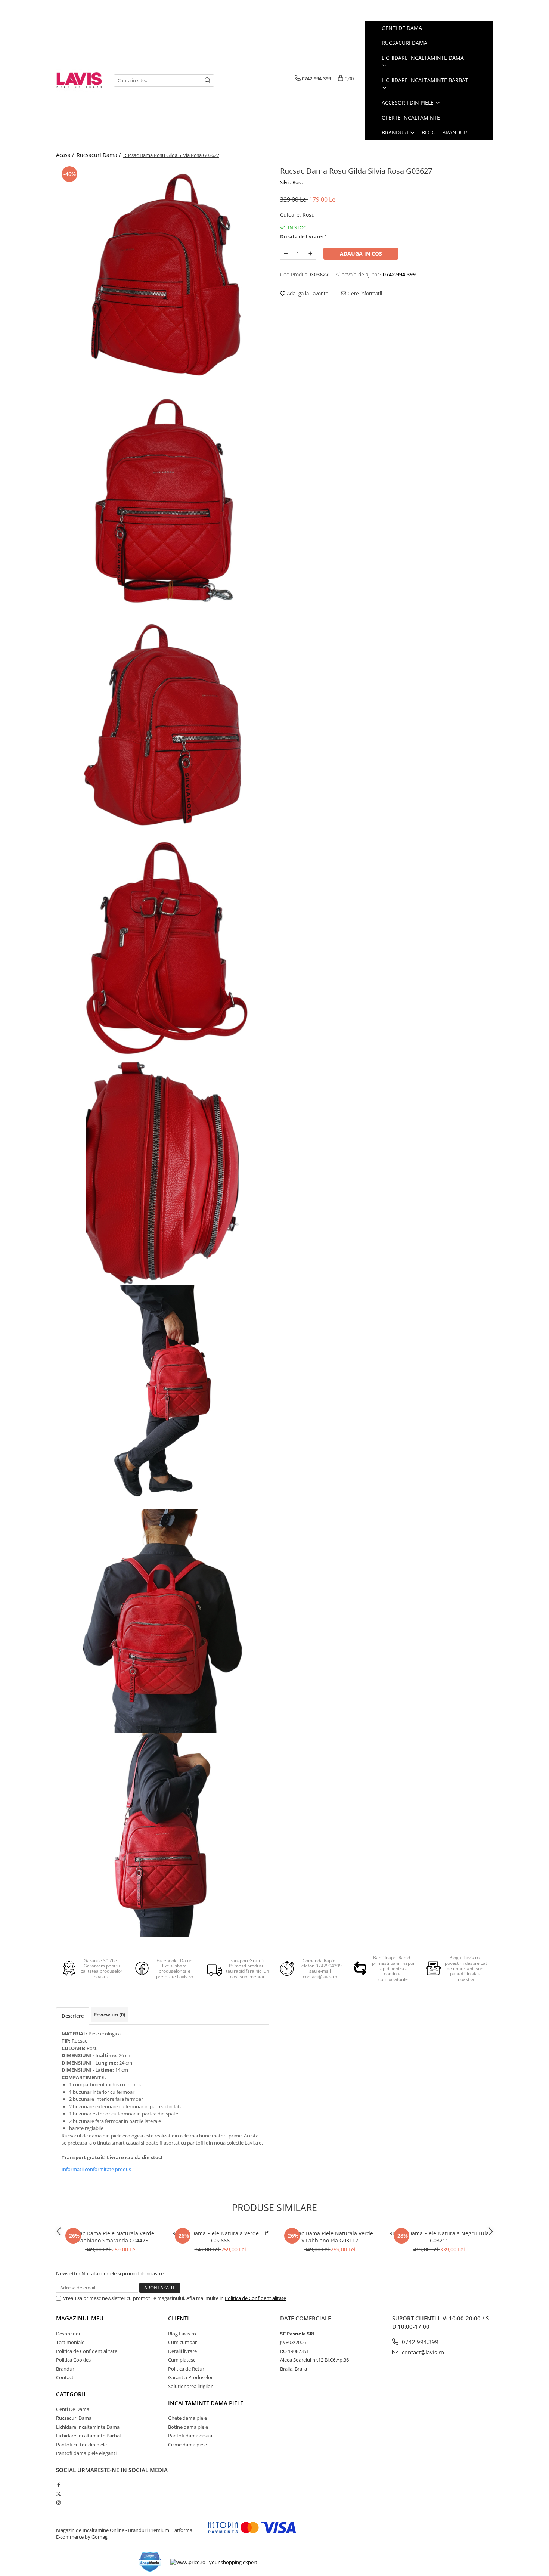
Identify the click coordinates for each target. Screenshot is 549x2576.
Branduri (396, 132)
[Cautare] (208, 80)
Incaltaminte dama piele (206, 2403)
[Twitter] (58, 2494)
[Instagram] (58, 2502)
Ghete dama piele (187, 2418)
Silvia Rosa (292, 182)
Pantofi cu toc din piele (81, 2445)
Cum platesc (182, 2360)
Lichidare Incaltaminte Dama (88, 2427)
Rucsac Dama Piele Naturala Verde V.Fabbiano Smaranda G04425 (111, 2237)
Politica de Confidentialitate (255, 2298)
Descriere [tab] (73, 2016)
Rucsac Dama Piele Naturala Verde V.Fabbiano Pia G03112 (330, 2237)
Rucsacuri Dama (74, 2418)
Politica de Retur (186, 2369)
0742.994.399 (419, 2342)
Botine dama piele (188, 2427)
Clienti (179, 2318)
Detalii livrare (182, 2351)
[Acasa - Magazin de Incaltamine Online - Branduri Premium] (79, 80)
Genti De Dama (73, 2409)
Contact (65, 2377)
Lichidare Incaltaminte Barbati (89, 2436)
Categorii (71, 2394)
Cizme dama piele (187, 2445)
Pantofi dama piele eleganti (86, 2453)
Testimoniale (70, 2342)
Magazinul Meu (80, 2318)
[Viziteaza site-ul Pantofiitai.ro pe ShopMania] (150, 2562)
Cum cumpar (182, 2342)
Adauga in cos (361, 253)
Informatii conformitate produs (96, 2169)
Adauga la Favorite (307, 293)
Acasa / (66, 155)
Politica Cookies (73, 2360)
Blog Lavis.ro (182, 2334)
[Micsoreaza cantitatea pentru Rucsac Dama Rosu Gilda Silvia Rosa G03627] (286, 254)
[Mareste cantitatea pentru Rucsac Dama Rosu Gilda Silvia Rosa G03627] (310, 254)
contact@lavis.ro (422, 2352)
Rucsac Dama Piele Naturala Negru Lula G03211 (439, 2237)
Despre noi (68, 2334)
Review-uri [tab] (109, 2015)
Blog (429, 132)
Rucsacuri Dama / (99, 155)
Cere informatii (364, 293)
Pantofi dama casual (191, 2436)
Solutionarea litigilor (190, 2386)
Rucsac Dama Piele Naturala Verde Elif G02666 (220, 2237)
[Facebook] (58, 2485)
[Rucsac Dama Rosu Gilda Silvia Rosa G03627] (162, 276)
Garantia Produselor (190, 2377)
